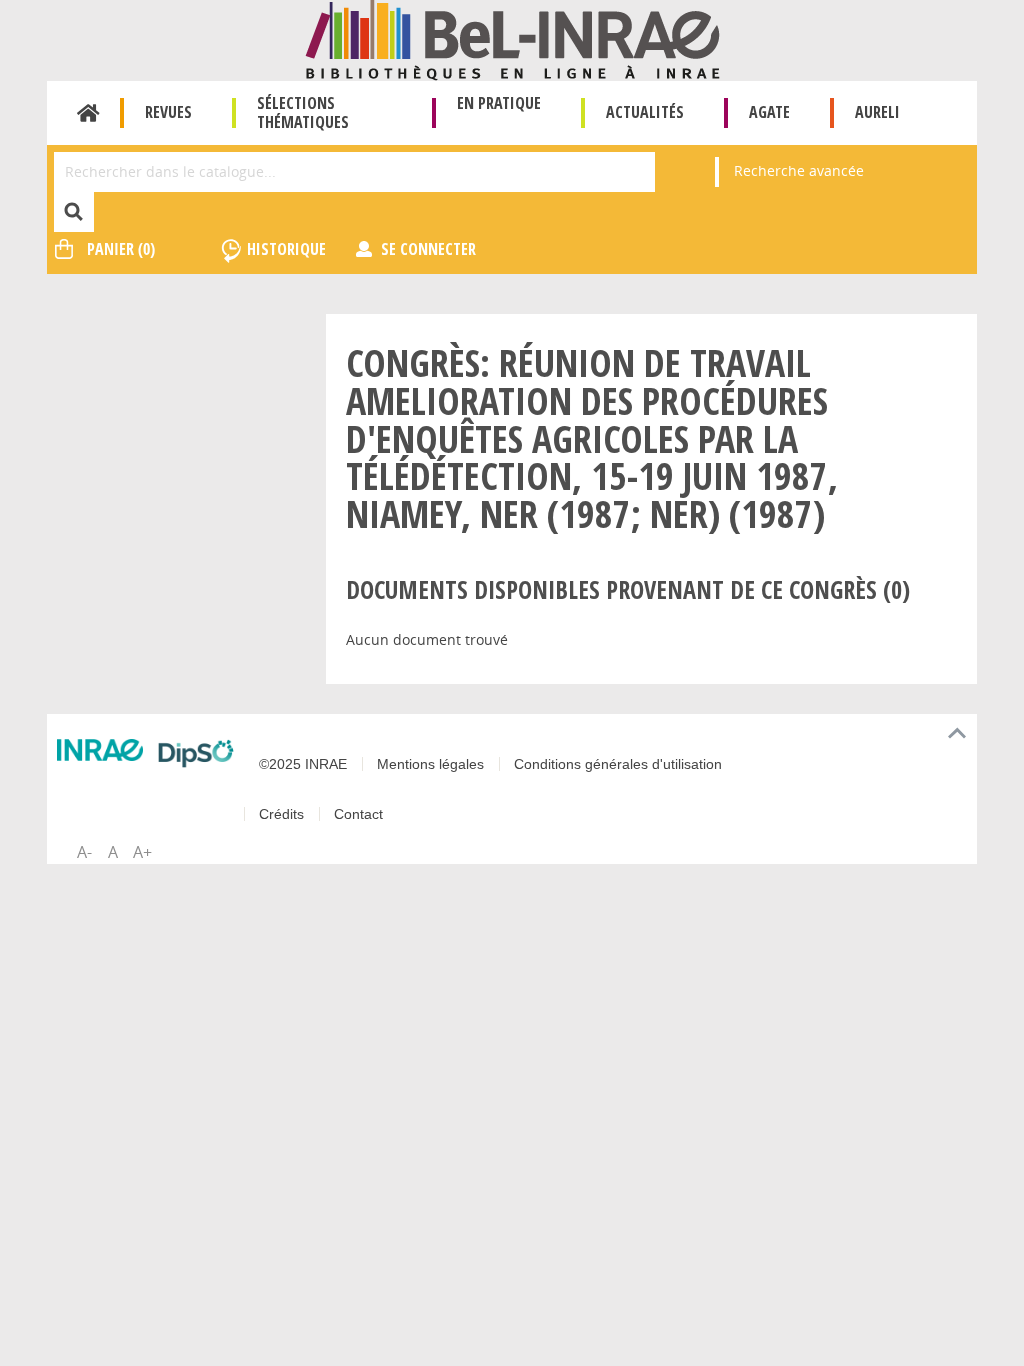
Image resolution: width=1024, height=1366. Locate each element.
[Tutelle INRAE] (100, 750)
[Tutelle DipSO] (196, 753)
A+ (142, 852)
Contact (358, 814)
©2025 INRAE (303, 764)
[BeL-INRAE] (512, 38)
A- (84, 852)
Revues (168, 112)
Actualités (645, 112)
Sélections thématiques (303, 112)
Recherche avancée (799, 170)
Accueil (88, 113)
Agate (769, 112)
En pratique (499, 103)
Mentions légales (430, 764)
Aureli (877, 112)
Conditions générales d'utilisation (618, 764)
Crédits (281, 814)
